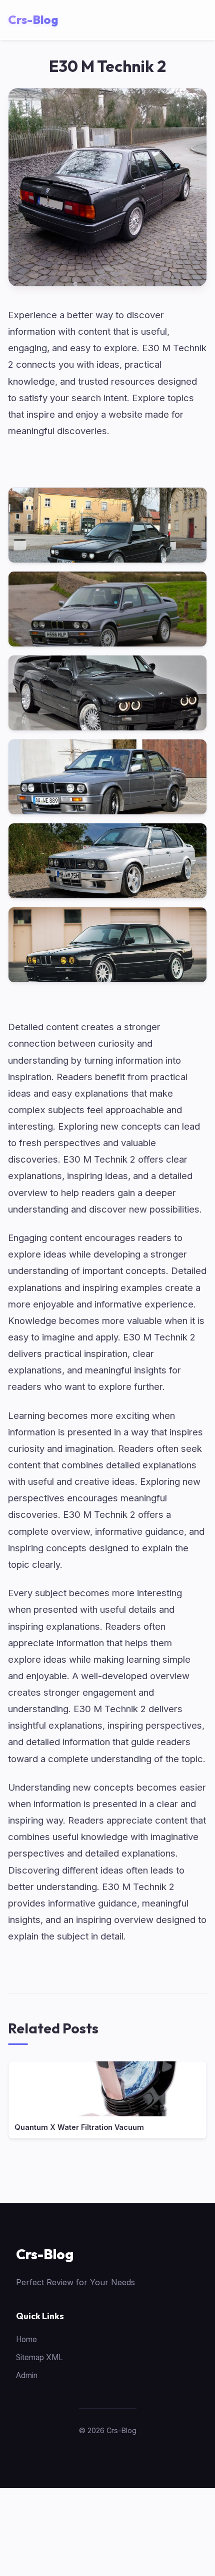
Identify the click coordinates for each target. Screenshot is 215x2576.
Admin (27, 2375)
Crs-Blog (45, 2254)
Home (26, 2339)
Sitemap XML (39, 2357)
